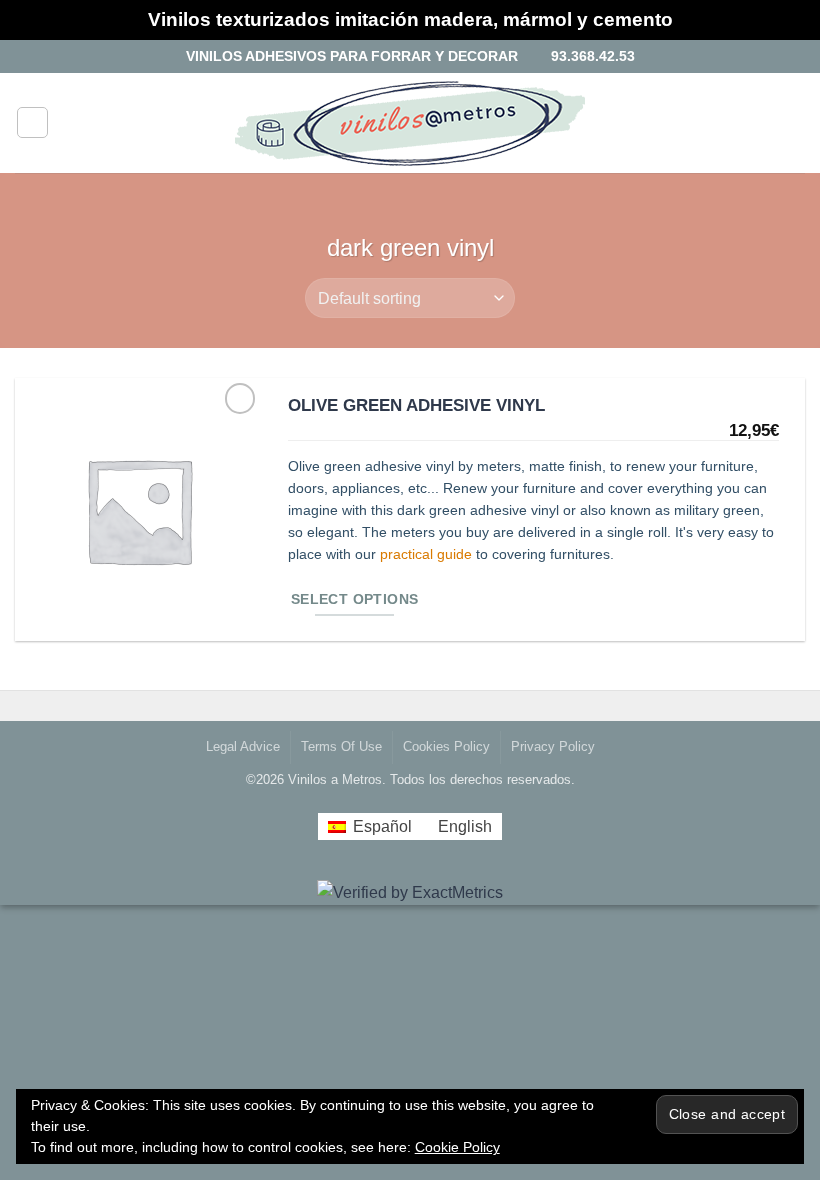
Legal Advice (243, 747)
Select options (355, 599)
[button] (32, 122)
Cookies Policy (446, 747)
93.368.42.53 (589, 56)
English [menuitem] (465, 826)
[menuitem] (369, 827)
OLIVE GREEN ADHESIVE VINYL (416, 405)
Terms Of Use (341, 747)
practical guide (426, 554)
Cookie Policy (457, 1147)
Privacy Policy (553, 747)
